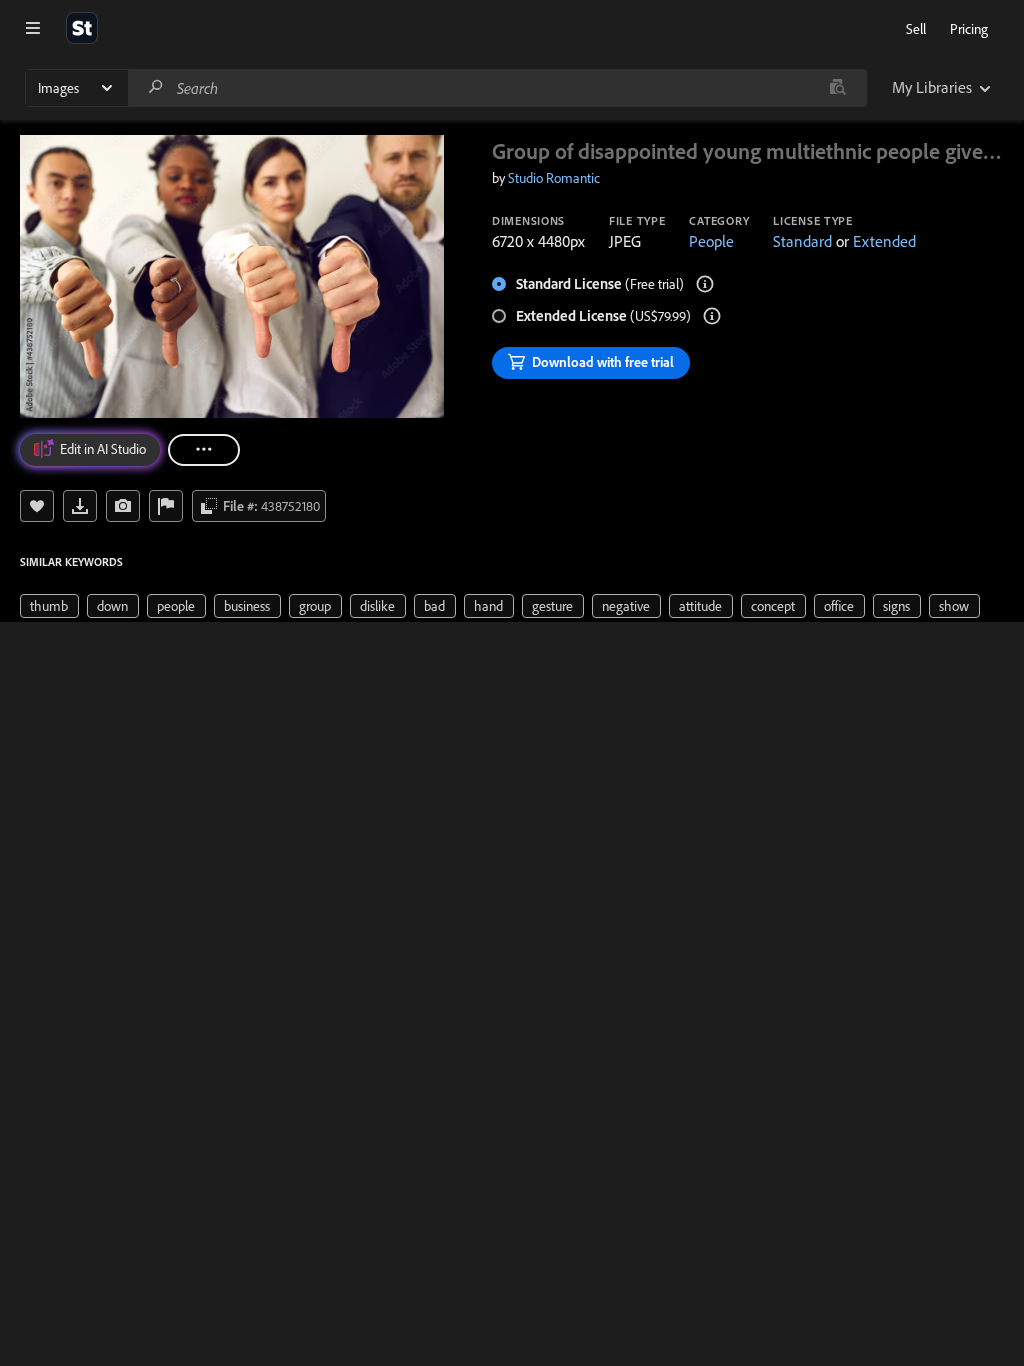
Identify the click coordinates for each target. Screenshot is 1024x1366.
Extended (884, 241)
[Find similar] (837, 88)
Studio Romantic (554, 178)
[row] (49, 606)
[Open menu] (33, 28)
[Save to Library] (37, 506)
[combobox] (497, 88)
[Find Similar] (123, 506)
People (711, 241)
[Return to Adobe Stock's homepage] (82, 28)
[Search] (156, 87)
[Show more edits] (204, 450)
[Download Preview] (80, 506)
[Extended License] (712, 316)
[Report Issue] (166, 506)
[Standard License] (705, 284)
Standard (802, 241)
